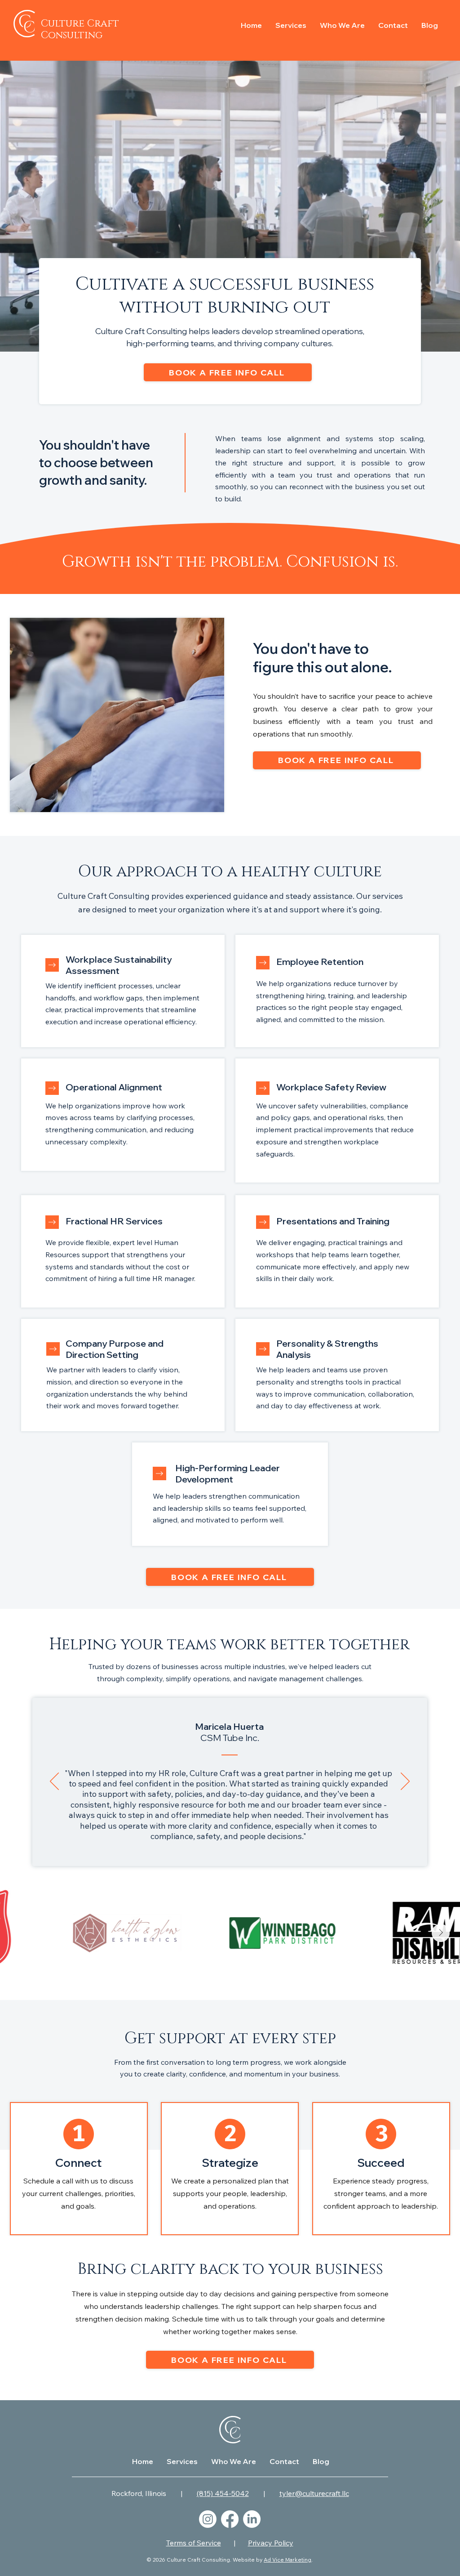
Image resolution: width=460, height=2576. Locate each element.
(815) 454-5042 (223, 2493)
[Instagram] (208, 2519)
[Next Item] (441, 1933)
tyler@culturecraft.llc (314, 2493)
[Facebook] (230, 2519)
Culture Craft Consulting (80, 29)
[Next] (52, 1088)
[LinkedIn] (252, 2519)
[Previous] (54, 1782)
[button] (291, 24)
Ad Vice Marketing (287, 2560)
